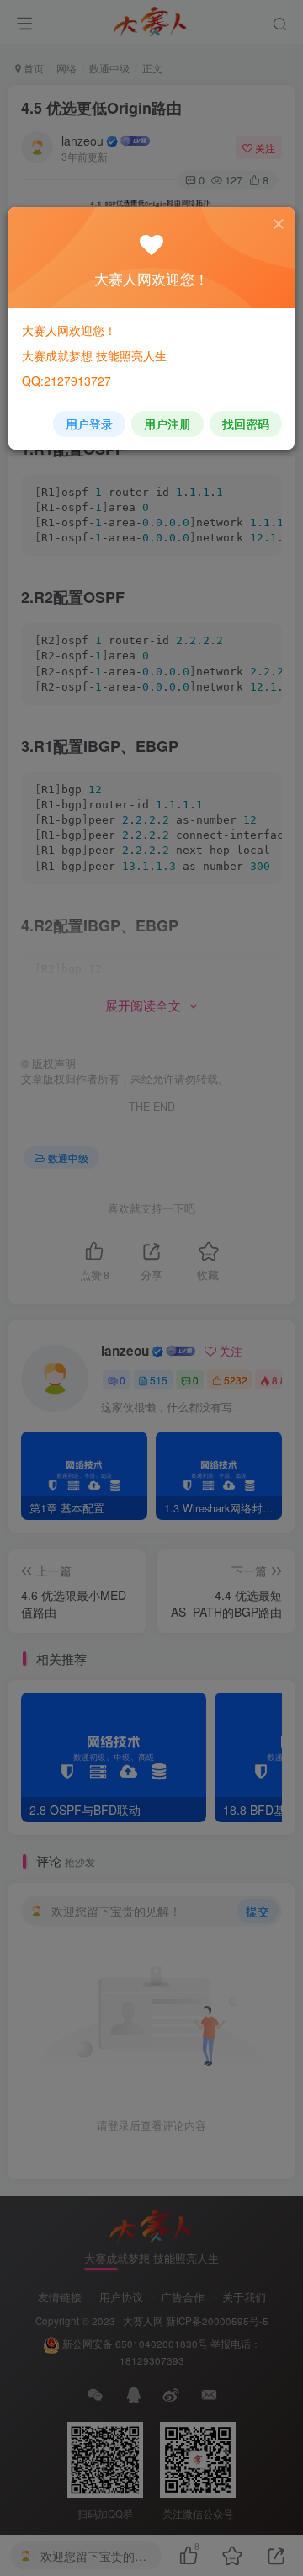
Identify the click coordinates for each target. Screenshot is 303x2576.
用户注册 (167, 424)
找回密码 (246, 424)
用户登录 (89, 424)
